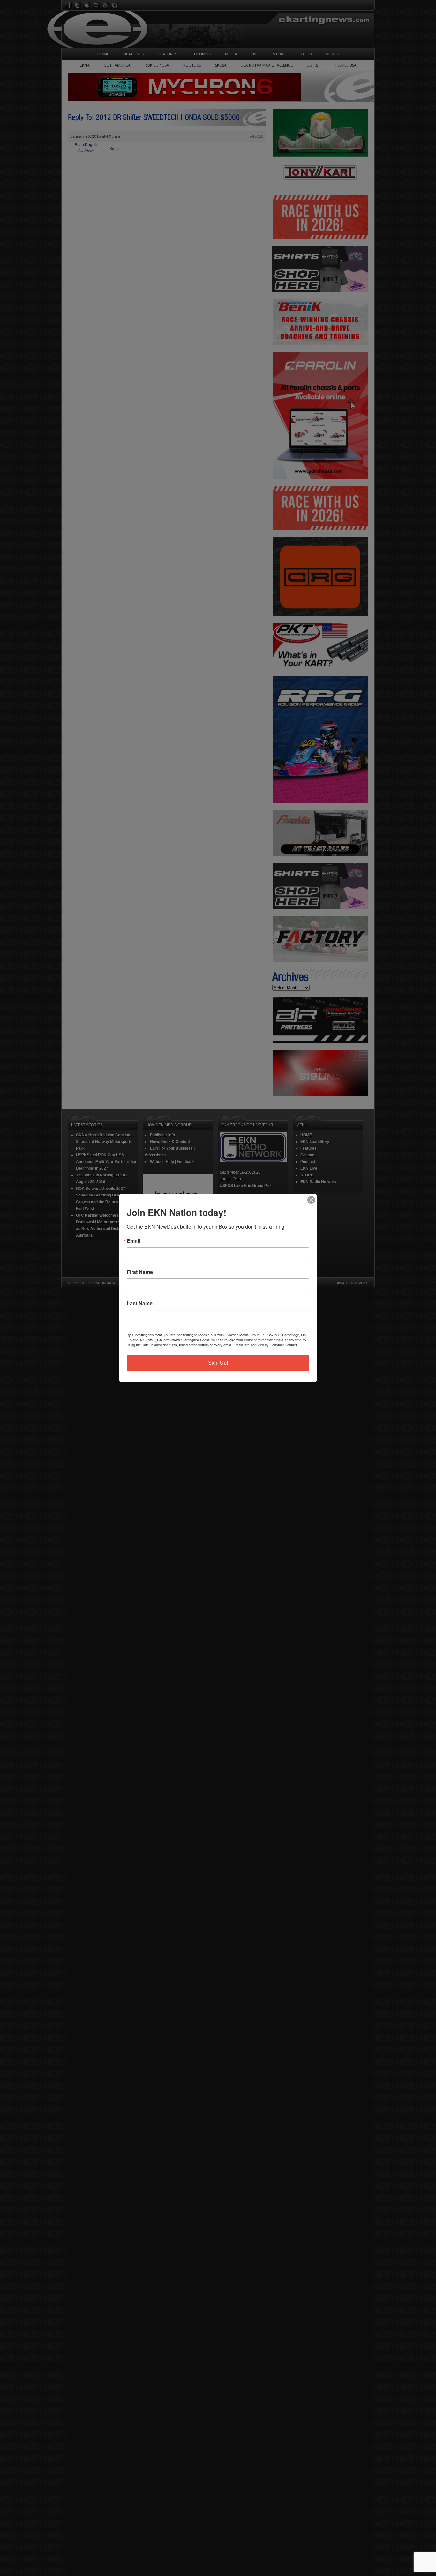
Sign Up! (218, 1363)
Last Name (140, 1303)
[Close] (311, 1200)
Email (133, 1241)
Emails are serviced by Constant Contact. (266, 1345)
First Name (140, 1272)
